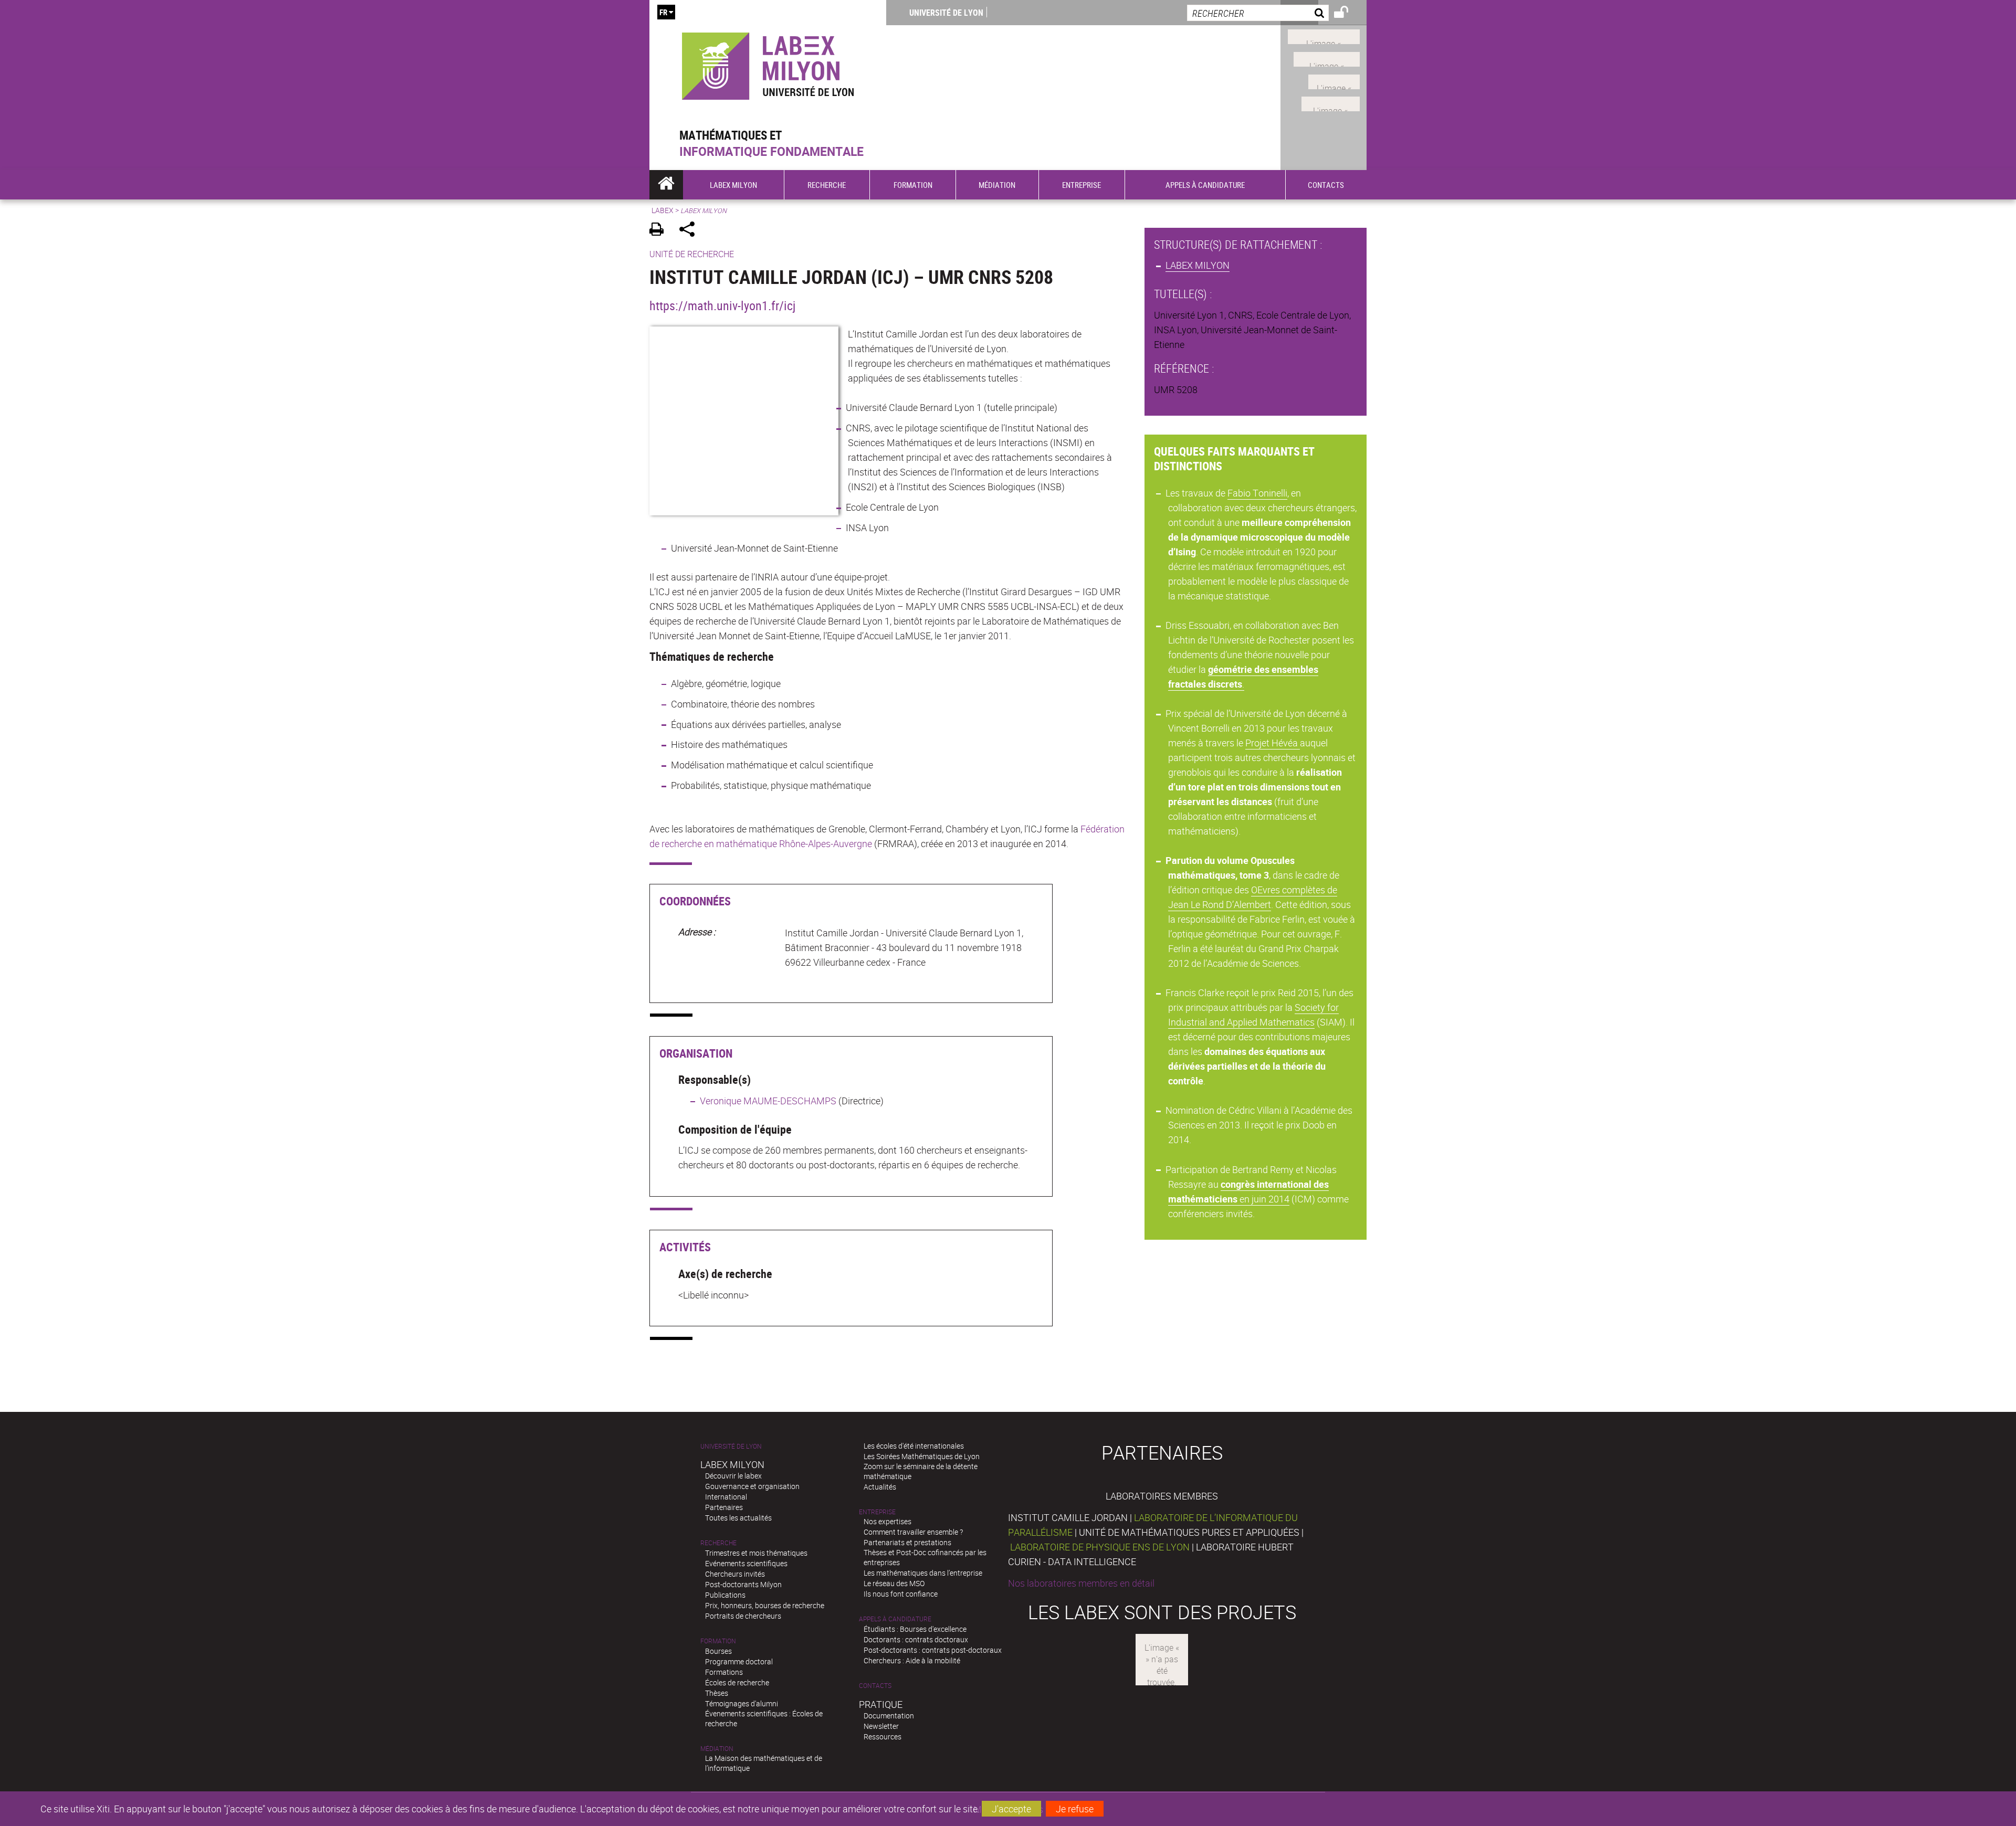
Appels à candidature (895, 1619)
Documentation (889, 1716)
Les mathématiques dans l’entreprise (923, 1573)
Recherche (718, 1543)
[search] (1258, 13)
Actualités (880, 1487)
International (726, 1497)
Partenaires (724, 1507)
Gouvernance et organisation (752, 1486)
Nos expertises (888, 1521)
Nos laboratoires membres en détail (1081, 1583)
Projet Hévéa (1273, 743)
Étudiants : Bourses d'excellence (915, 1629)
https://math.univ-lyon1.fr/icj (722, 305)
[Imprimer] (660, 231)
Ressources (883, 1737)
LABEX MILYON (1198, 265)
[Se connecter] (1348, 14)
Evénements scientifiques (746, 1563)
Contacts (875, 1686)
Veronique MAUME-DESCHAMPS (768, 1101)
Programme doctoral (739, 1661)
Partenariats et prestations (907, 1542)
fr (663, 12)
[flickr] (1334, 80)
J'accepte (1011, 1809)
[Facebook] (1324, 36)
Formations (724, 1672)
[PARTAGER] (691, 231)
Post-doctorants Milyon (743, 1584)
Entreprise (877, 1512)
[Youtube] (1327, 58)
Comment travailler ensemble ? (913, 1532)
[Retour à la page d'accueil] (768, 64)
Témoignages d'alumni (742, 1703)
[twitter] (1331, 103)
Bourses (718, 1651)
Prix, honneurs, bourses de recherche (765, 1605)
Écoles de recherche (737, 1682)
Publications (725, 1595)
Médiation (717, 1749)
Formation (718, 1641)
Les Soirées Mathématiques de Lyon (922, 1456)
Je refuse (1075, 1809)
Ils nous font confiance (901, 1594)
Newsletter (881, 1726)
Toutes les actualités (738, 1518)
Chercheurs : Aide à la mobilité (912, 1660)
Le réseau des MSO (894, 1583)
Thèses (717, 1693)
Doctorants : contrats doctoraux (916, 1639)
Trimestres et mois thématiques (756, 1553)
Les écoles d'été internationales (914, 1446)
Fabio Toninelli (1257, 493)
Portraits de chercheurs (743, 1616)
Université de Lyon (946, 13)
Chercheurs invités (735, 1574)
